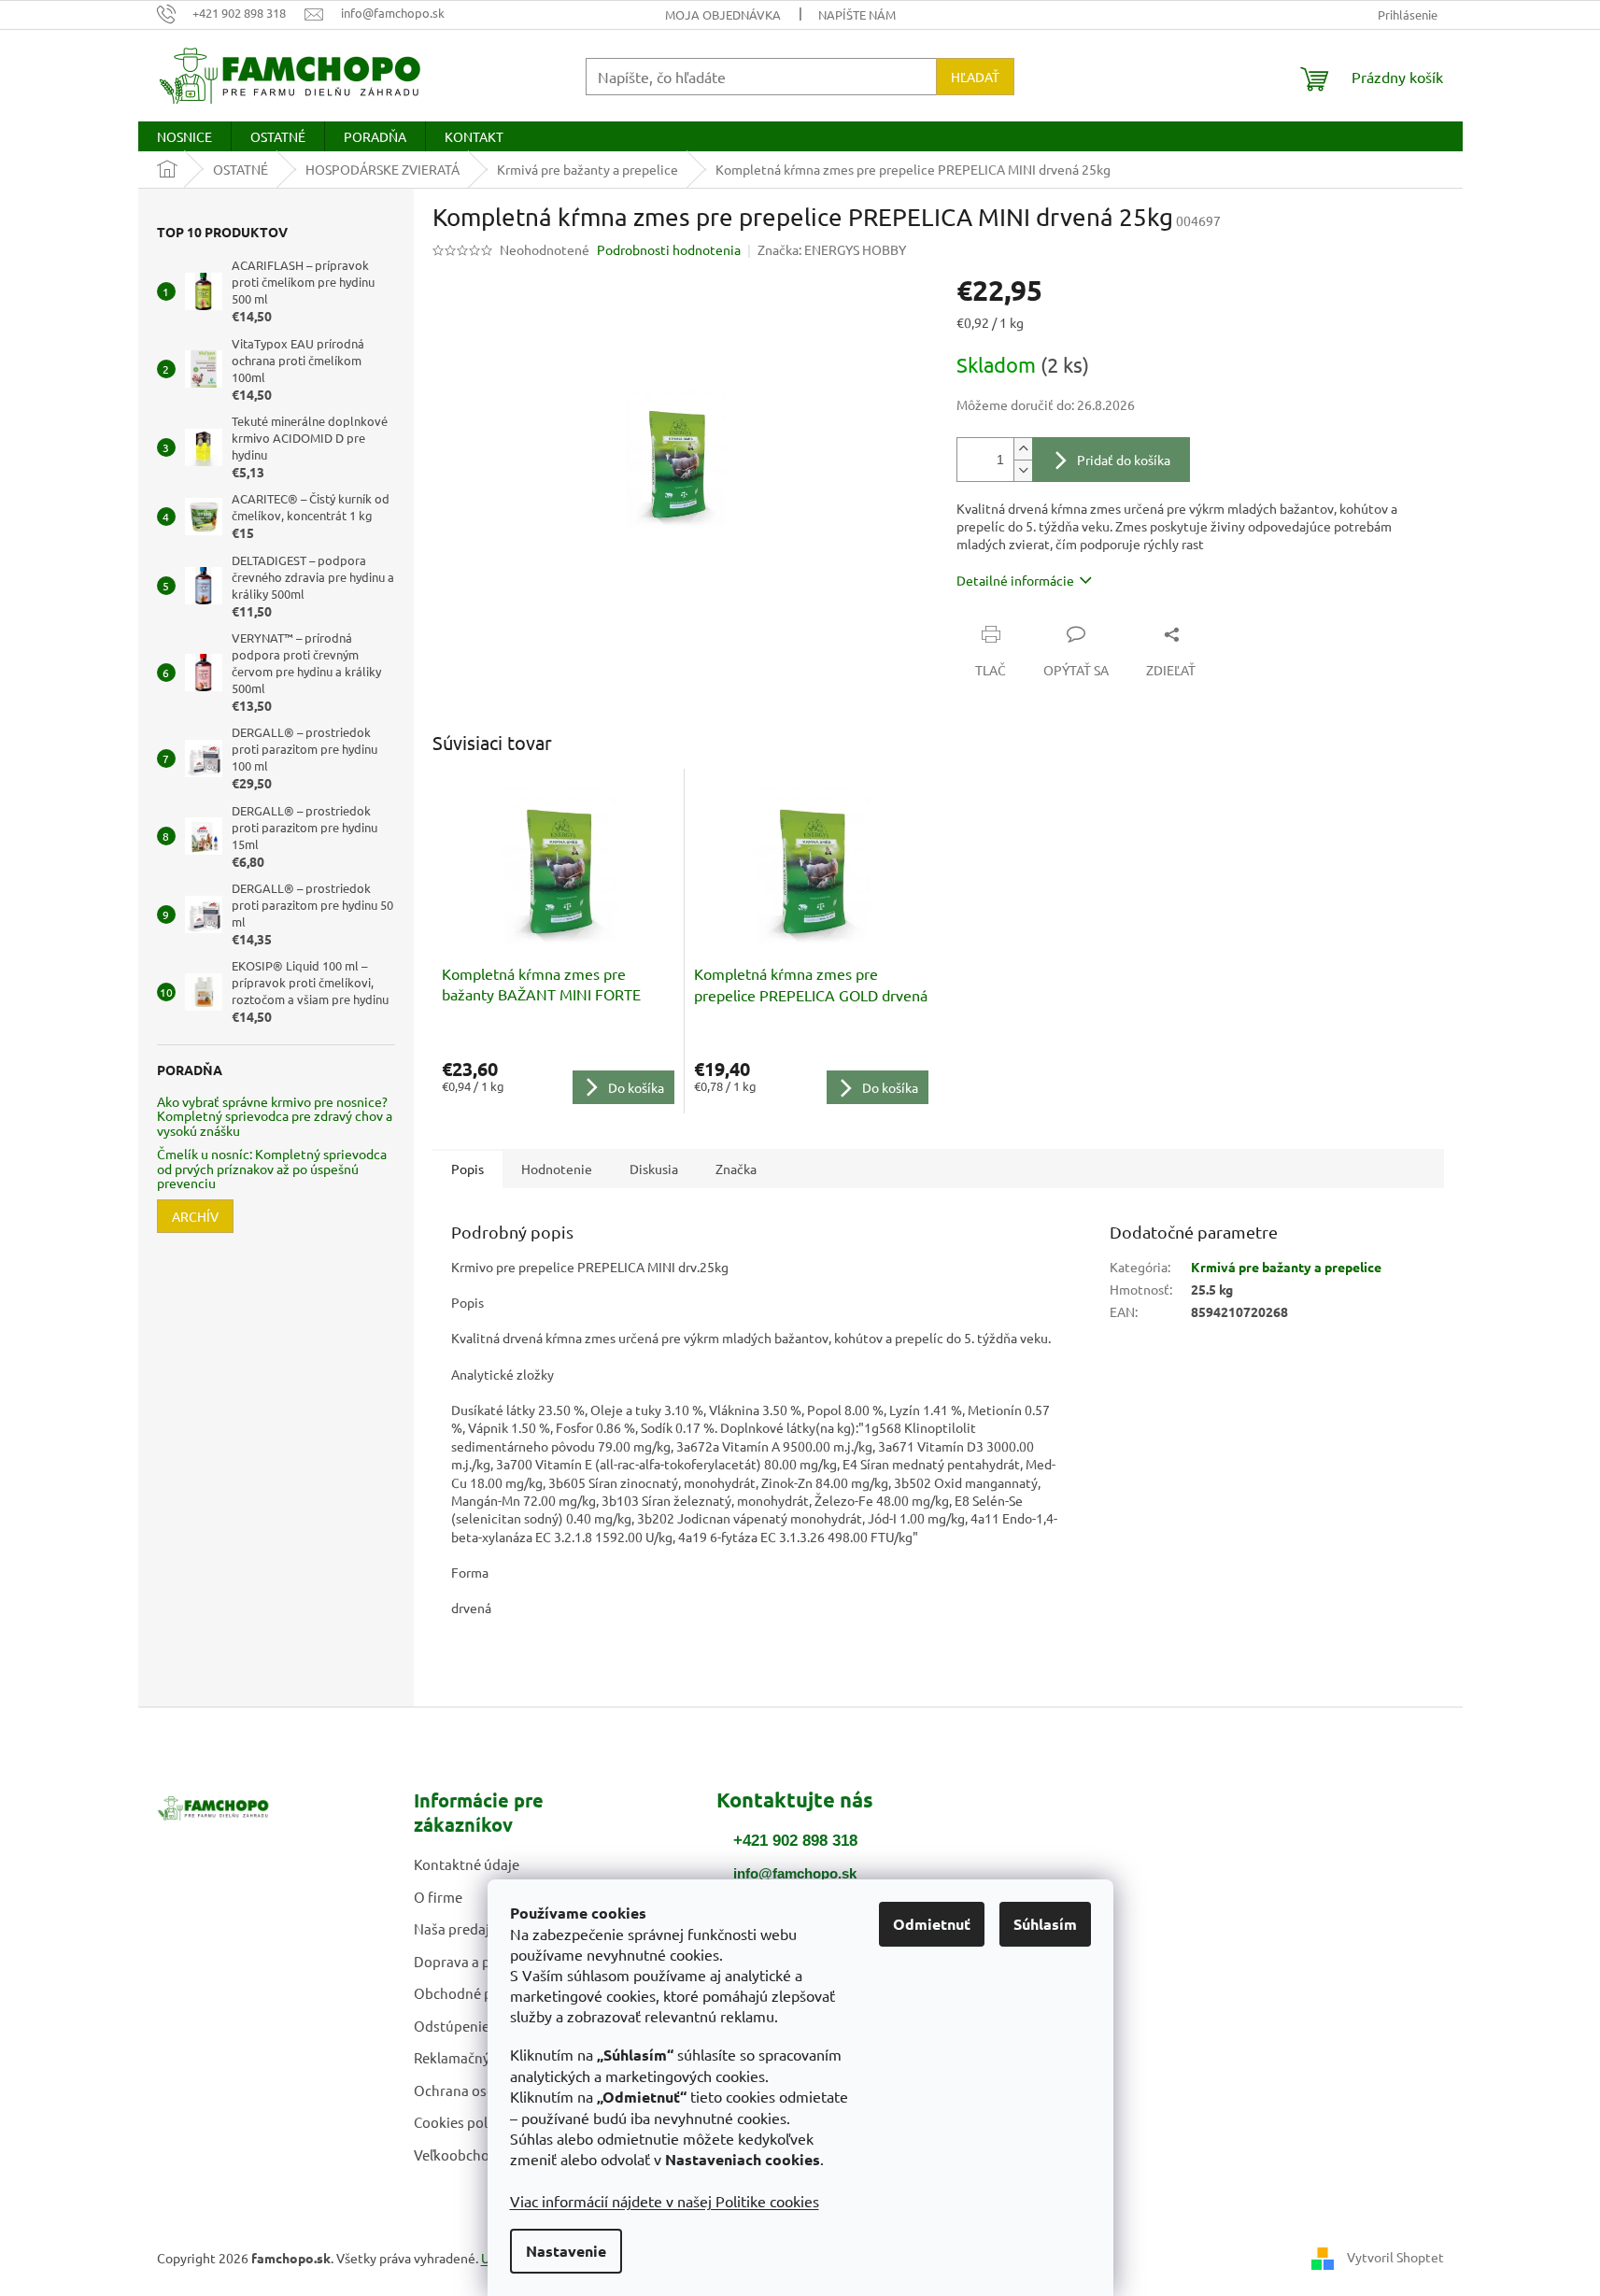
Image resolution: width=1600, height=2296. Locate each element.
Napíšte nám (857, 14)
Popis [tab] (467, 1169)
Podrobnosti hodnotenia (669, 249)
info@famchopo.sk (795, 1873)
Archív (195, 1216)
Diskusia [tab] (654, 1169)
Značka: (832, 249)
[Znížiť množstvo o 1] (1023, 470)
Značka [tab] (736, 1169)
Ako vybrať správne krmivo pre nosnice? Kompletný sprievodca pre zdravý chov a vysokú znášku (275, 1116)
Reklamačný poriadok (482, 2057)
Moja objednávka (723, 14)
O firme (438, 1897)
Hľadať (975, 77)
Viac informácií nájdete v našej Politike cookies (665, 2201)
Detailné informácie (1015, 580)
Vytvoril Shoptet (1395, 2256)
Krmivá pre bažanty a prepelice (1286, 1267)
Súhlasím (1045, 1924)
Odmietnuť (932, 1924)
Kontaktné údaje (467, 1864)
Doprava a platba (468, 1961)
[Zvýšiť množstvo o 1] (1023, 449)
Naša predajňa (460, 1928)
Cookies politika (465, 2122)
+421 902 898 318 (795, 1841)
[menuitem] (184, 136)
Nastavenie (566, 2251)
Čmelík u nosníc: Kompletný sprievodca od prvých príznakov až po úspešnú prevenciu (272, 1169)
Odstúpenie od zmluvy (485, 2026)
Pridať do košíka (1124, 460)
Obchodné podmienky (484, 1993)
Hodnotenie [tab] (557, 1169)
